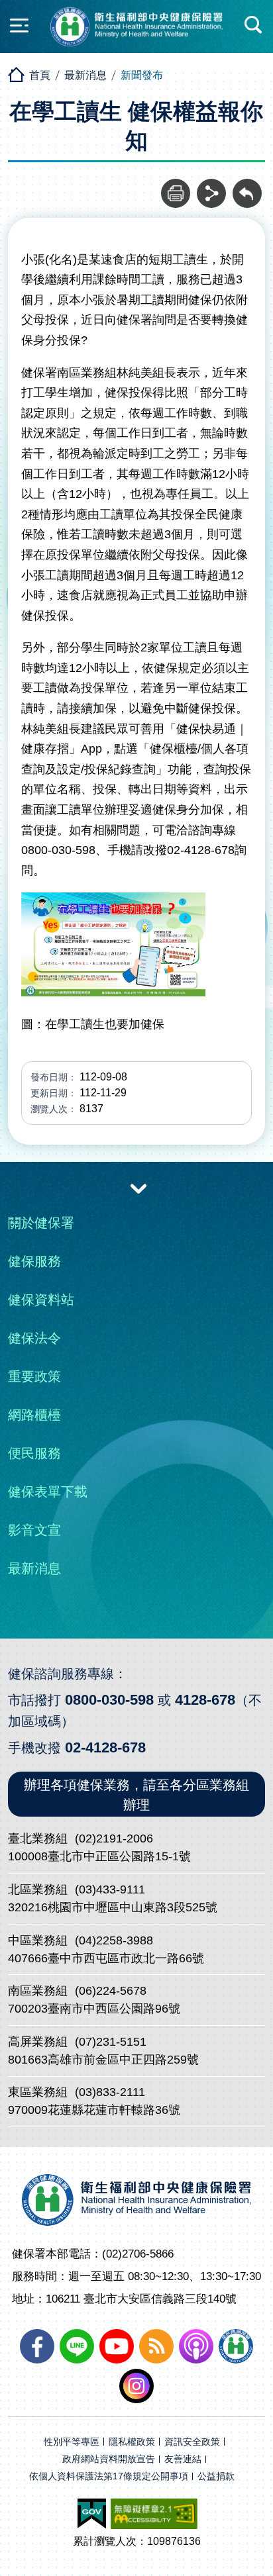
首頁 (40, 75)
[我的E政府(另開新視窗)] (92, 2514)
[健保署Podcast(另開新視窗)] (196, 2346)
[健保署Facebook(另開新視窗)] (37, 2346)
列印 (176, 186)
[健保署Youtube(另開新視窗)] (117, 2346)
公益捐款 (216, 2476)
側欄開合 (19, 25)
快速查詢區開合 (254, 25)
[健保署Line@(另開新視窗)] (77, 2346)
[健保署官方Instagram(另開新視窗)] (136, 2386)
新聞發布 (142, 75)
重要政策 (34, 1376)
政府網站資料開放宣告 (109, 2459)
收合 (138, 1188)
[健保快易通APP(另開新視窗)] (236, 2346)
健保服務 (34, 1261)
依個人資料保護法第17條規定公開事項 (109, 2476)
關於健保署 (41, 1223)
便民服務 (34, 1453)
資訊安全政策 (192, 2442)
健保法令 (34, 1338)
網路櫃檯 (34, 1415)
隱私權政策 (132, 2442)
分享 (211, 186)
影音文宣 (34, 1530)
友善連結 (183, 2459)
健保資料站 (41, 1300)
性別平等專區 (72, 2442)
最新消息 (85, 75)
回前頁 (247, 186)
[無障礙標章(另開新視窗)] (154, 2514)
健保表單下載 (48, 1492)
